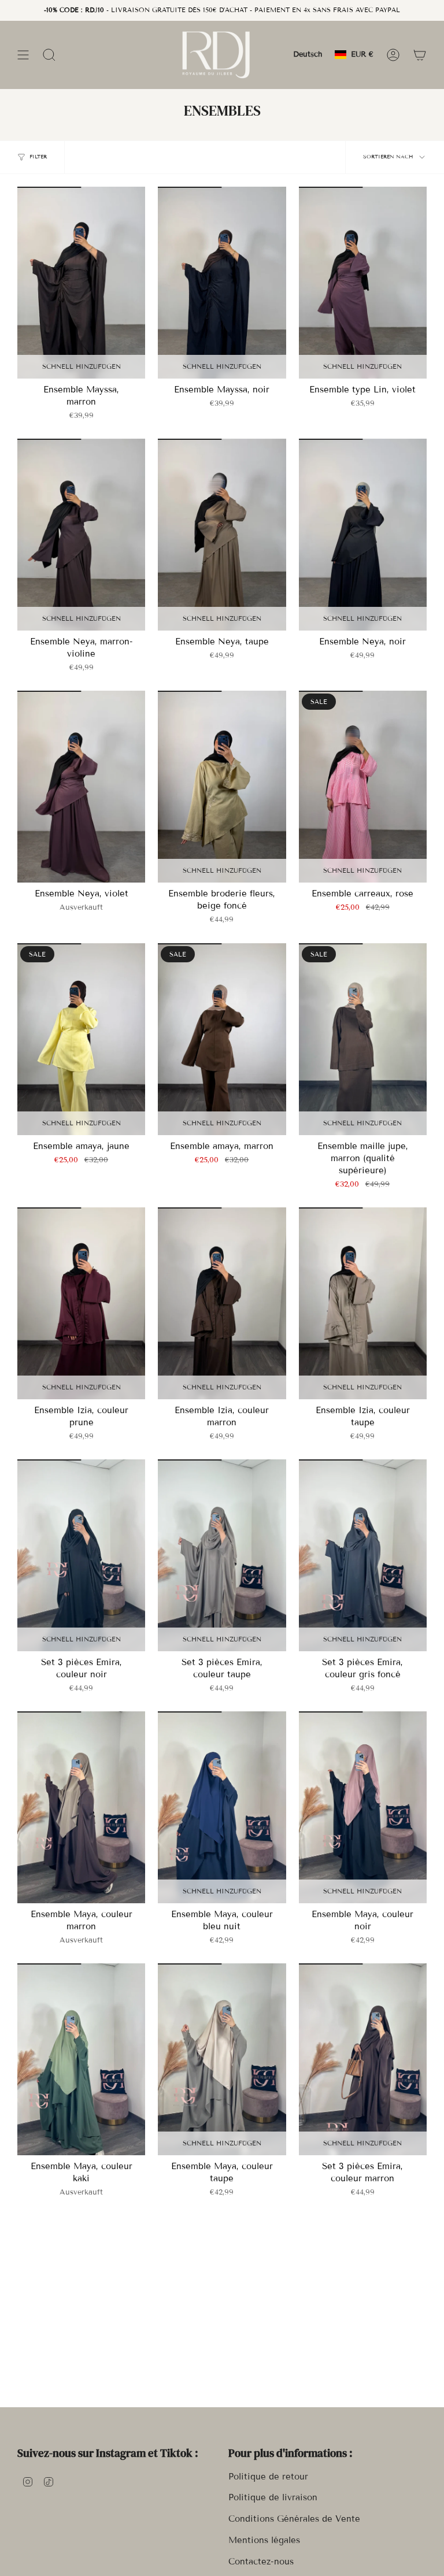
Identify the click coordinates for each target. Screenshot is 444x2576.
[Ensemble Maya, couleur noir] (363, 1807)
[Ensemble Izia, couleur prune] (81, 1303)
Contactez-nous (261, 2562)
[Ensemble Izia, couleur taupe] (363, 1303)
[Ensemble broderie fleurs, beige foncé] (222, 787)
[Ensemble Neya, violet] (81, 787)
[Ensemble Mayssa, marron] (81, 283)
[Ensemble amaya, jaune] (81, 1039)
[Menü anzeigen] (23, 55)
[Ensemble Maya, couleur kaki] (81, 2059)
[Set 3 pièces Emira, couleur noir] (81, 1555)
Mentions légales (264, 2540)
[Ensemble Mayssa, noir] (222, 283)
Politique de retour (268, 2477)
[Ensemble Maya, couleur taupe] (222, 2059)
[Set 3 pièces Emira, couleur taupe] (222, 1555)
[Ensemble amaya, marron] (222, 1039)
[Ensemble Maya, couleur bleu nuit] (222, 1807)
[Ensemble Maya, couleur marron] (81, 1807)
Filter (38, 157)
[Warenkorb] (420, 55)
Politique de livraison (273, 2497)
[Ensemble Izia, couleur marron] (222, 1303)
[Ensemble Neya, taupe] (222, 535)
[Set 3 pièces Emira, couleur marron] (363, 2059)
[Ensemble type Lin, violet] (363, 283)
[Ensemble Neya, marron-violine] (81, 535)
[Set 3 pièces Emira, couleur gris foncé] (363, 1555)
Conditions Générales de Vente (294, 2519)
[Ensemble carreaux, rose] (363, 787)
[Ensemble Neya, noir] (363, 535)
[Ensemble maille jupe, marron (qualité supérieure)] (363, 1039)
